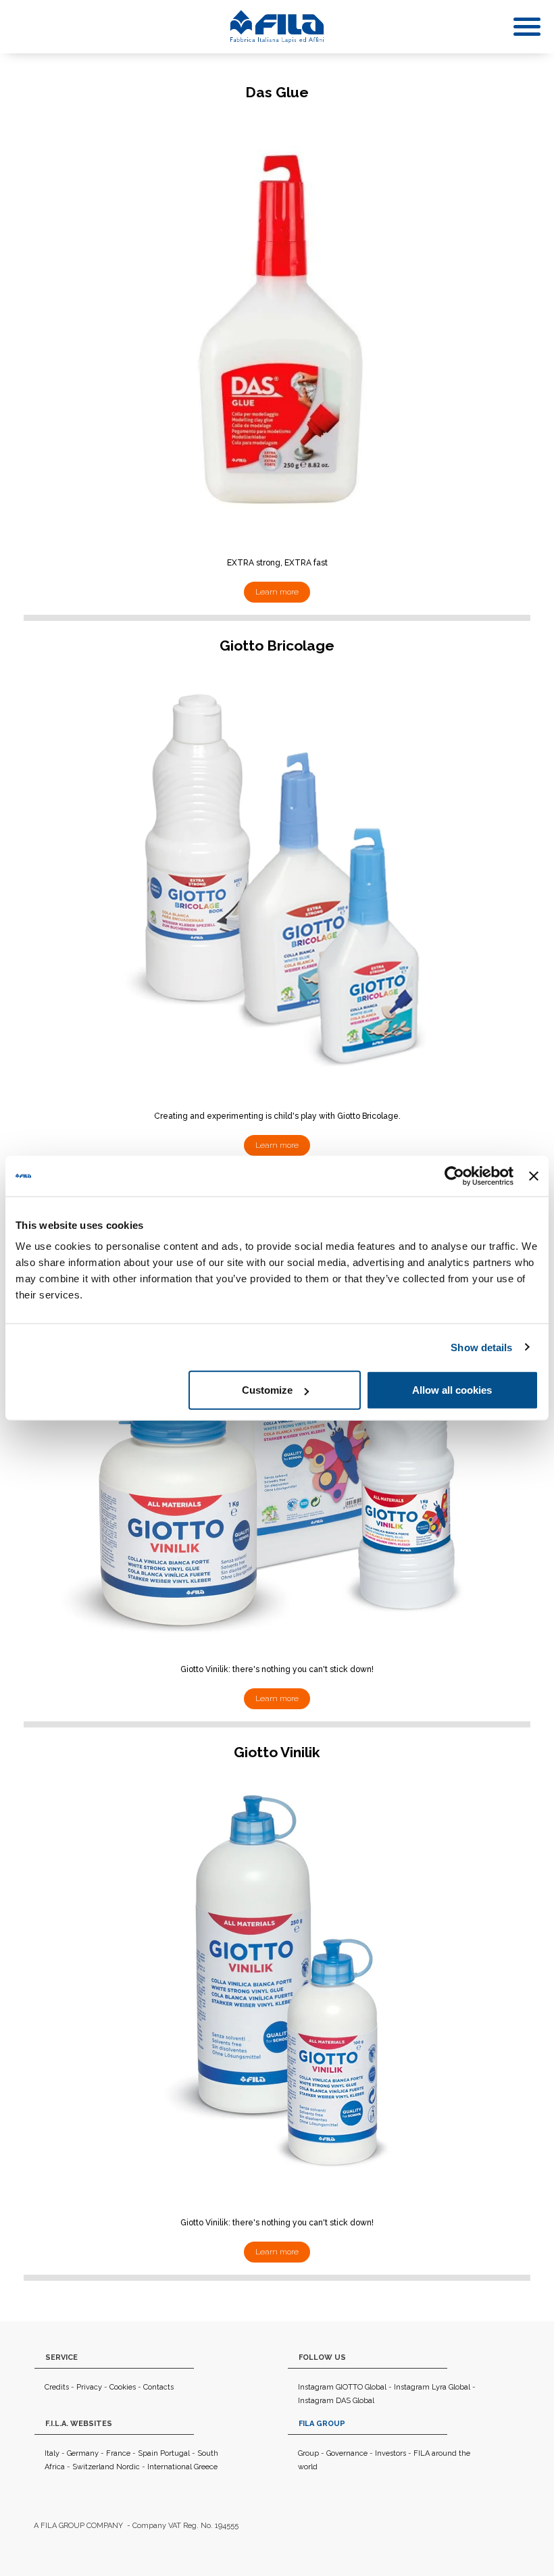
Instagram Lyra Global (432, 2387)
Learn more (277, 592)
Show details (481, 1347)
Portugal (175, 2453)
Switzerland (93, 2467)
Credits (57, 2387)
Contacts (158, 2387)
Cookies (123, 2387)
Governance (347, 2453)
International (170, 2467)
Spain (148, 2453)
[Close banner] (534, 1176)
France (118, 2453)
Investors (391, 2453)
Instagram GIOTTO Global (342, 2387)
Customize (267, 1390)
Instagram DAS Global (336, 2401)
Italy (52, 2453)
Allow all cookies (452, 1390)
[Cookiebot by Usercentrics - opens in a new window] (454, 1176)
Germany (83, 2453)
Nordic (128, 2467)
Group (308, 2453)
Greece (206, 2467)
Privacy (89, 2387)
